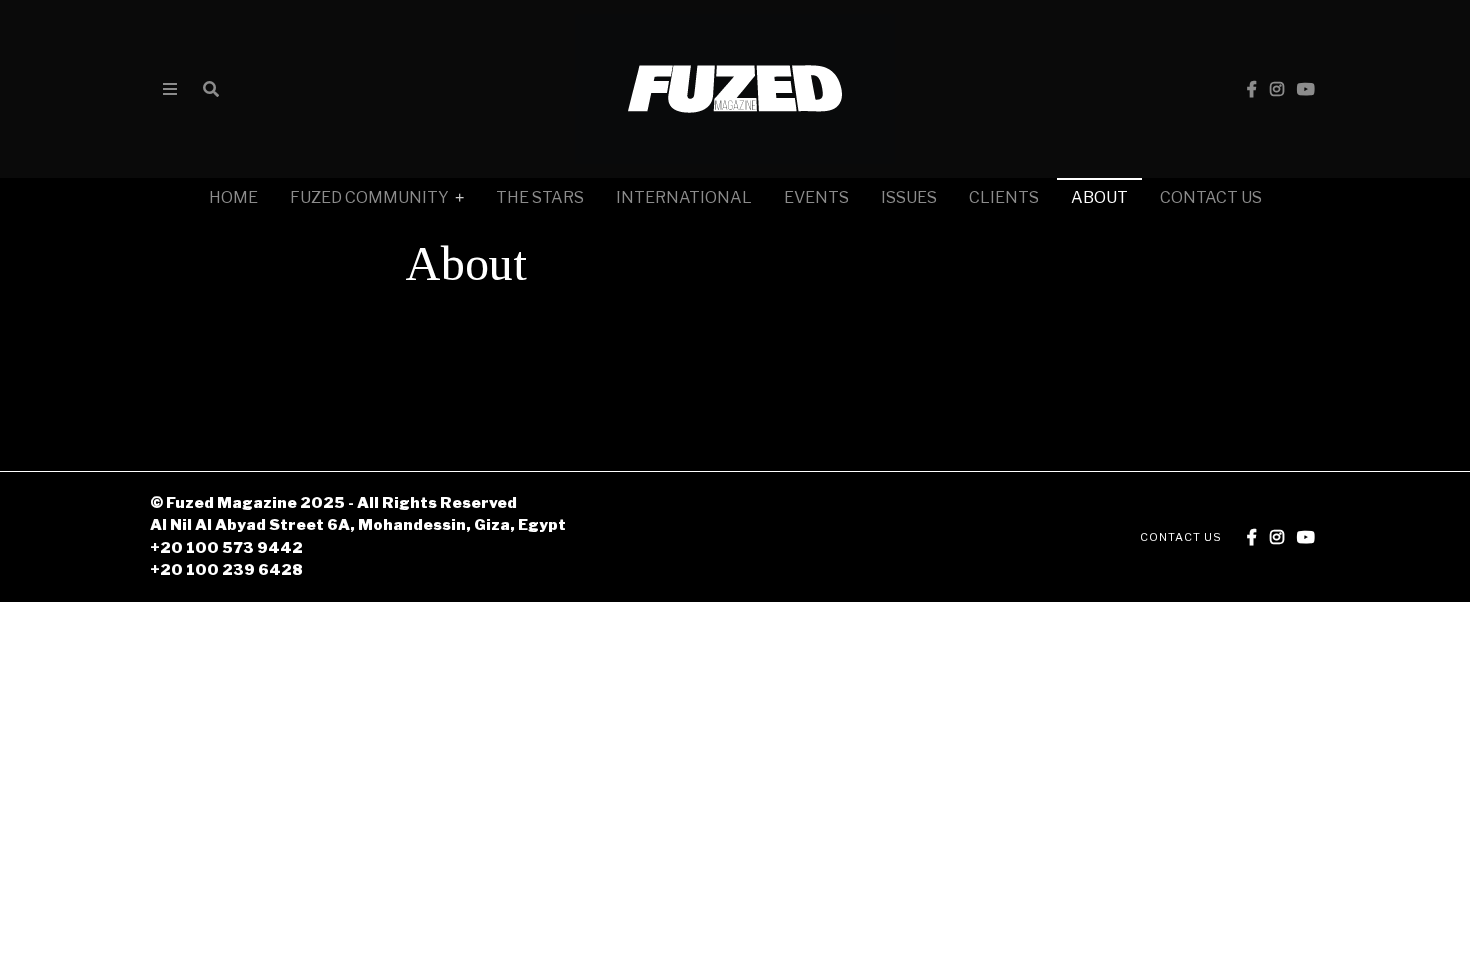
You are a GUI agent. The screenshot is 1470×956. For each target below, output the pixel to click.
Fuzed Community (369, 197)
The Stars (540, 197)
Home (233, 197)
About (1099, 197)
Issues (909, 197)
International (684, 197)
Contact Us (1211, 197)
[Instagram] (1277, 89)
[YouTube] (1306, 89)
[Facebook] (1252, 89)
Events (816, 197)
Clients (1004, 197)
